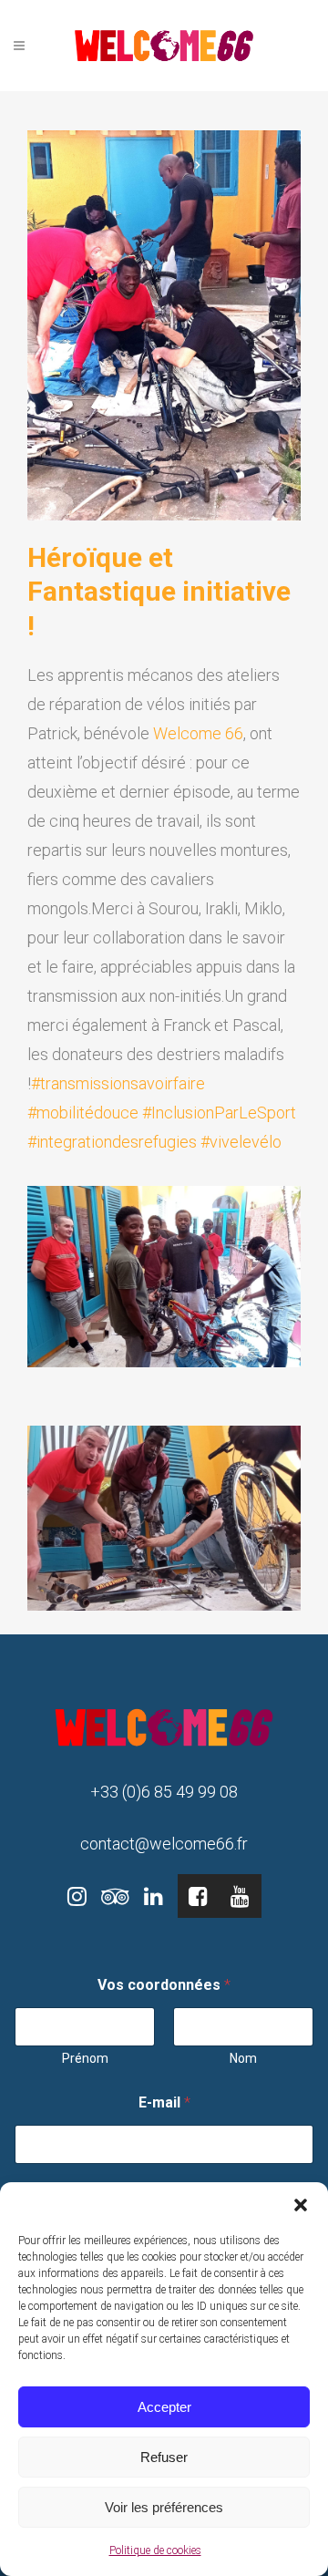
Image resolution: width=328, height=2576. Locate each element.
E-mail (164, 2102)
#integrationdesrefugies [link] (112, 1142)
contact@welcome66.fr (164, 1844)
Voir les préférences (164, 2507)
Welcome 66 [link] (198, 733)
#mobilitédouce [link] (83, 1113)
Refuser (164, 2457)
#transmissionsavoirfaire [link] (118, 1083)
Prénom (85, 2058)
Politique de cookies (155, 2550)
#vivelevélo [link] (241, 1142)
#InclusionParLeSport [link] (219, 1113)
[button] (301, 2205)
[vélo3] (164, 1516)
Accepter (164, 2407)
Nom (243, 2058)
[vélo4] (164, 1276)
